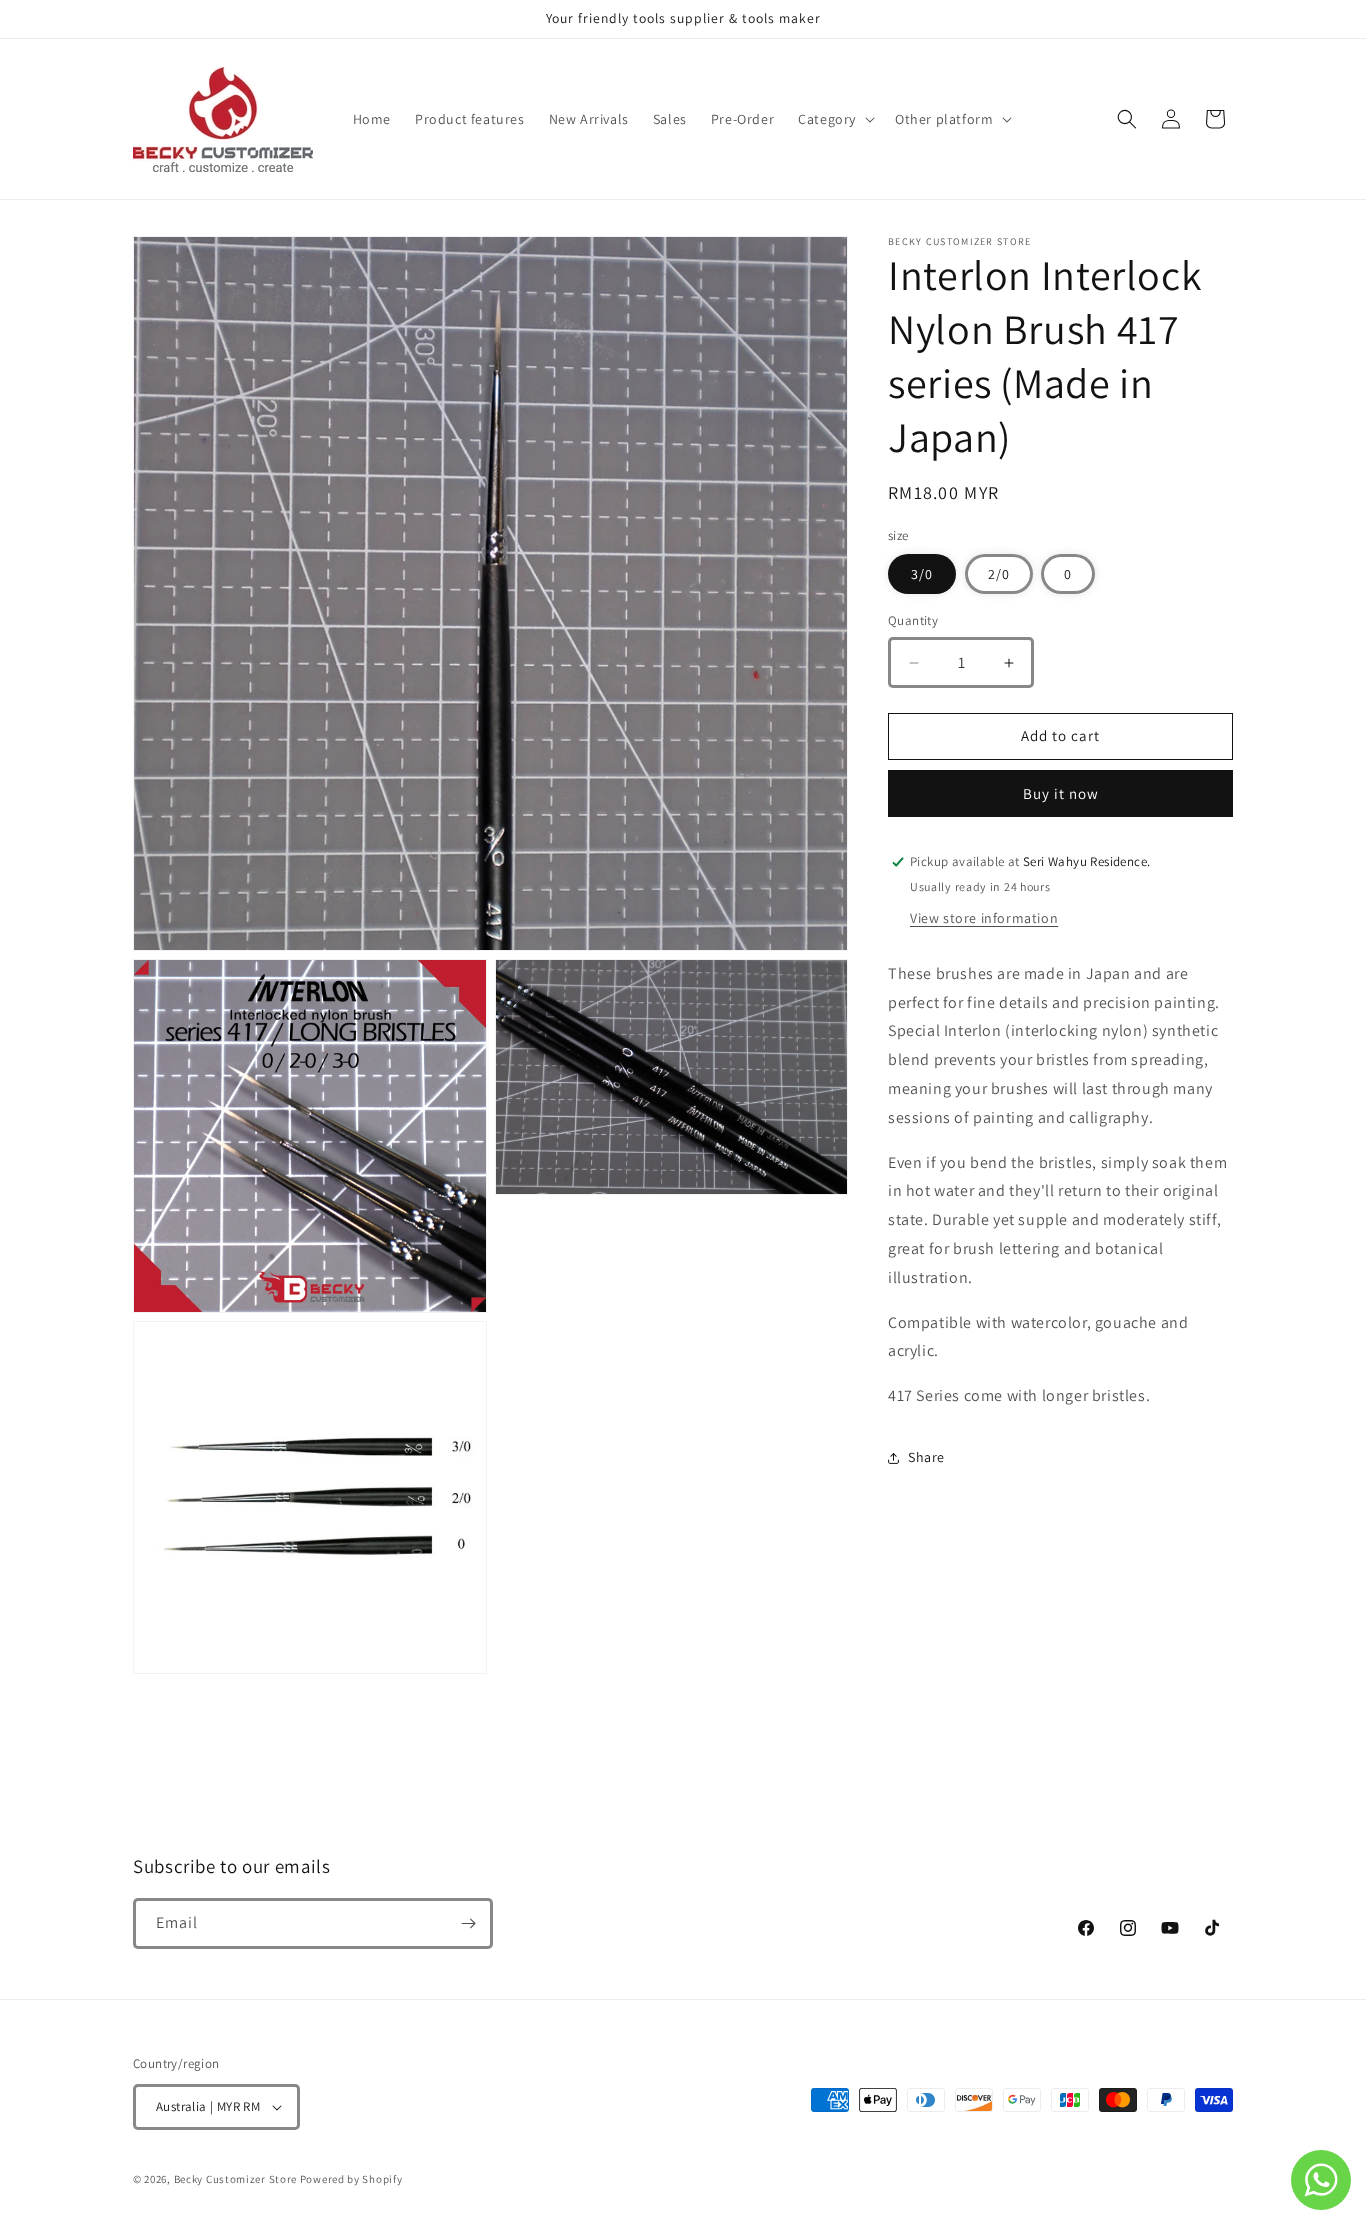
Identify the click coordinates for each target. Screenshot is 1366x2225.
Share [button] (926, 1457)
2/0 (999, 575)
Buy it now (1061, 793)
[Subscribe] (468, 1923)
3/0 (922, 575)
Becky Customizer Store (235, 2179)
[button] (834, 119)
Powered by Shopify (351, 2179)
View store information (984, 918)
